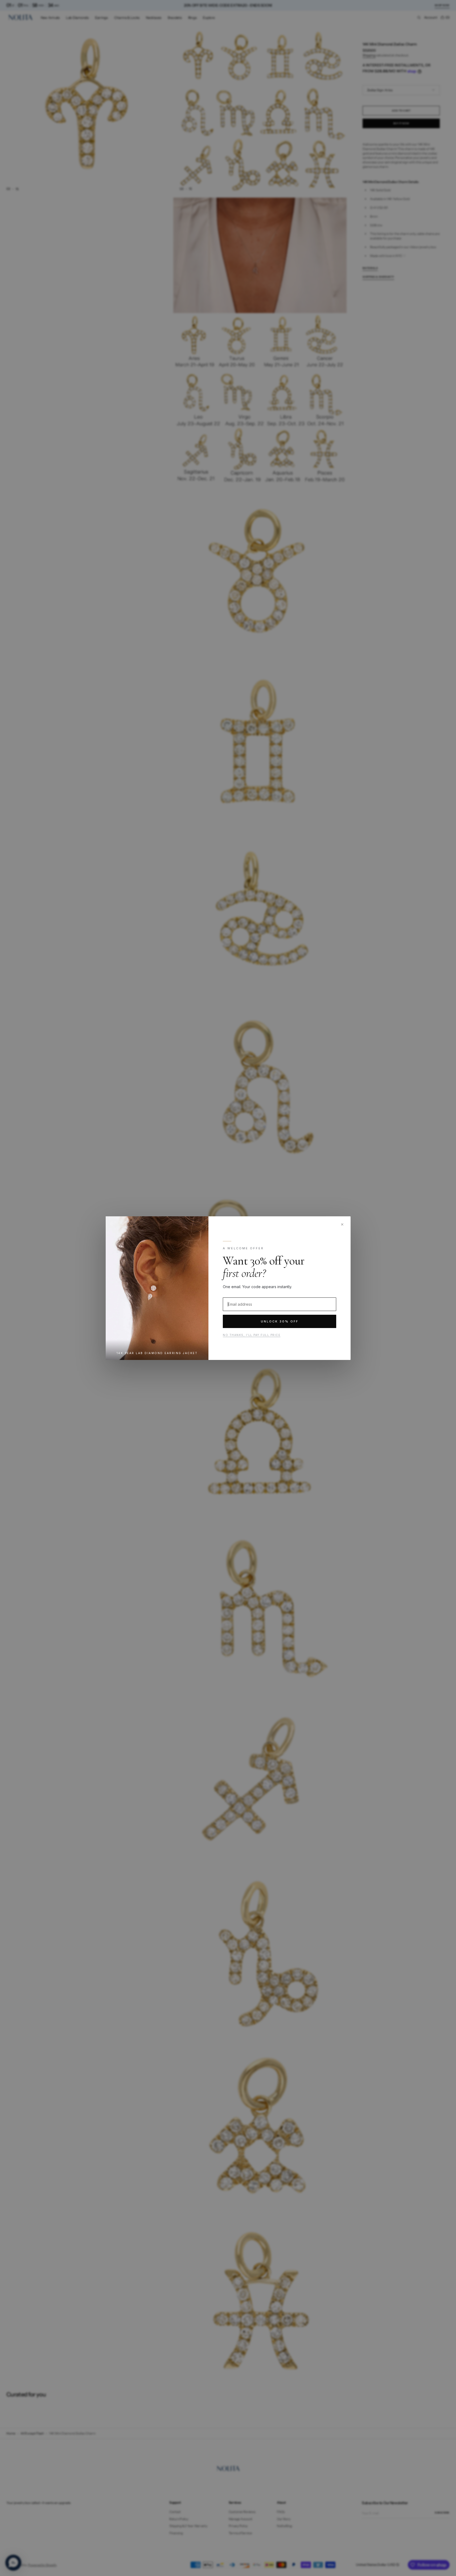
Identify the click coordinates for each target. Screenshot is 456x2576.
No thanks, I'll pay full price (252, 1335)
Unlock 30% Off (279, 1321)
